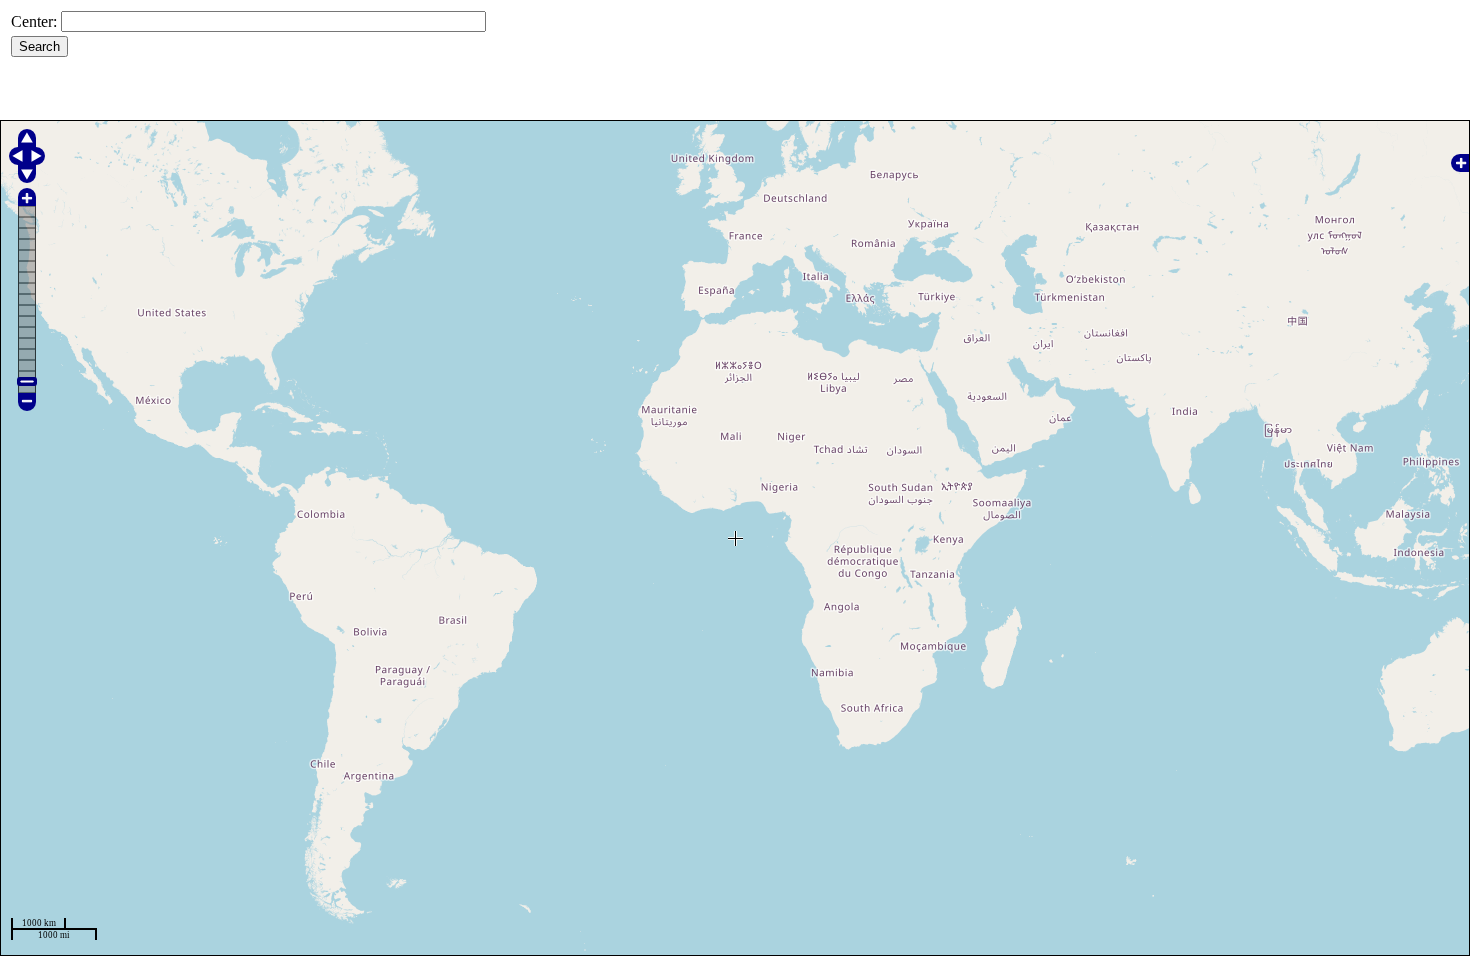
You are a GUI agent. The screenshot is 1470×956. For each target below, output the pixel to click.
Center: (34, 21)
